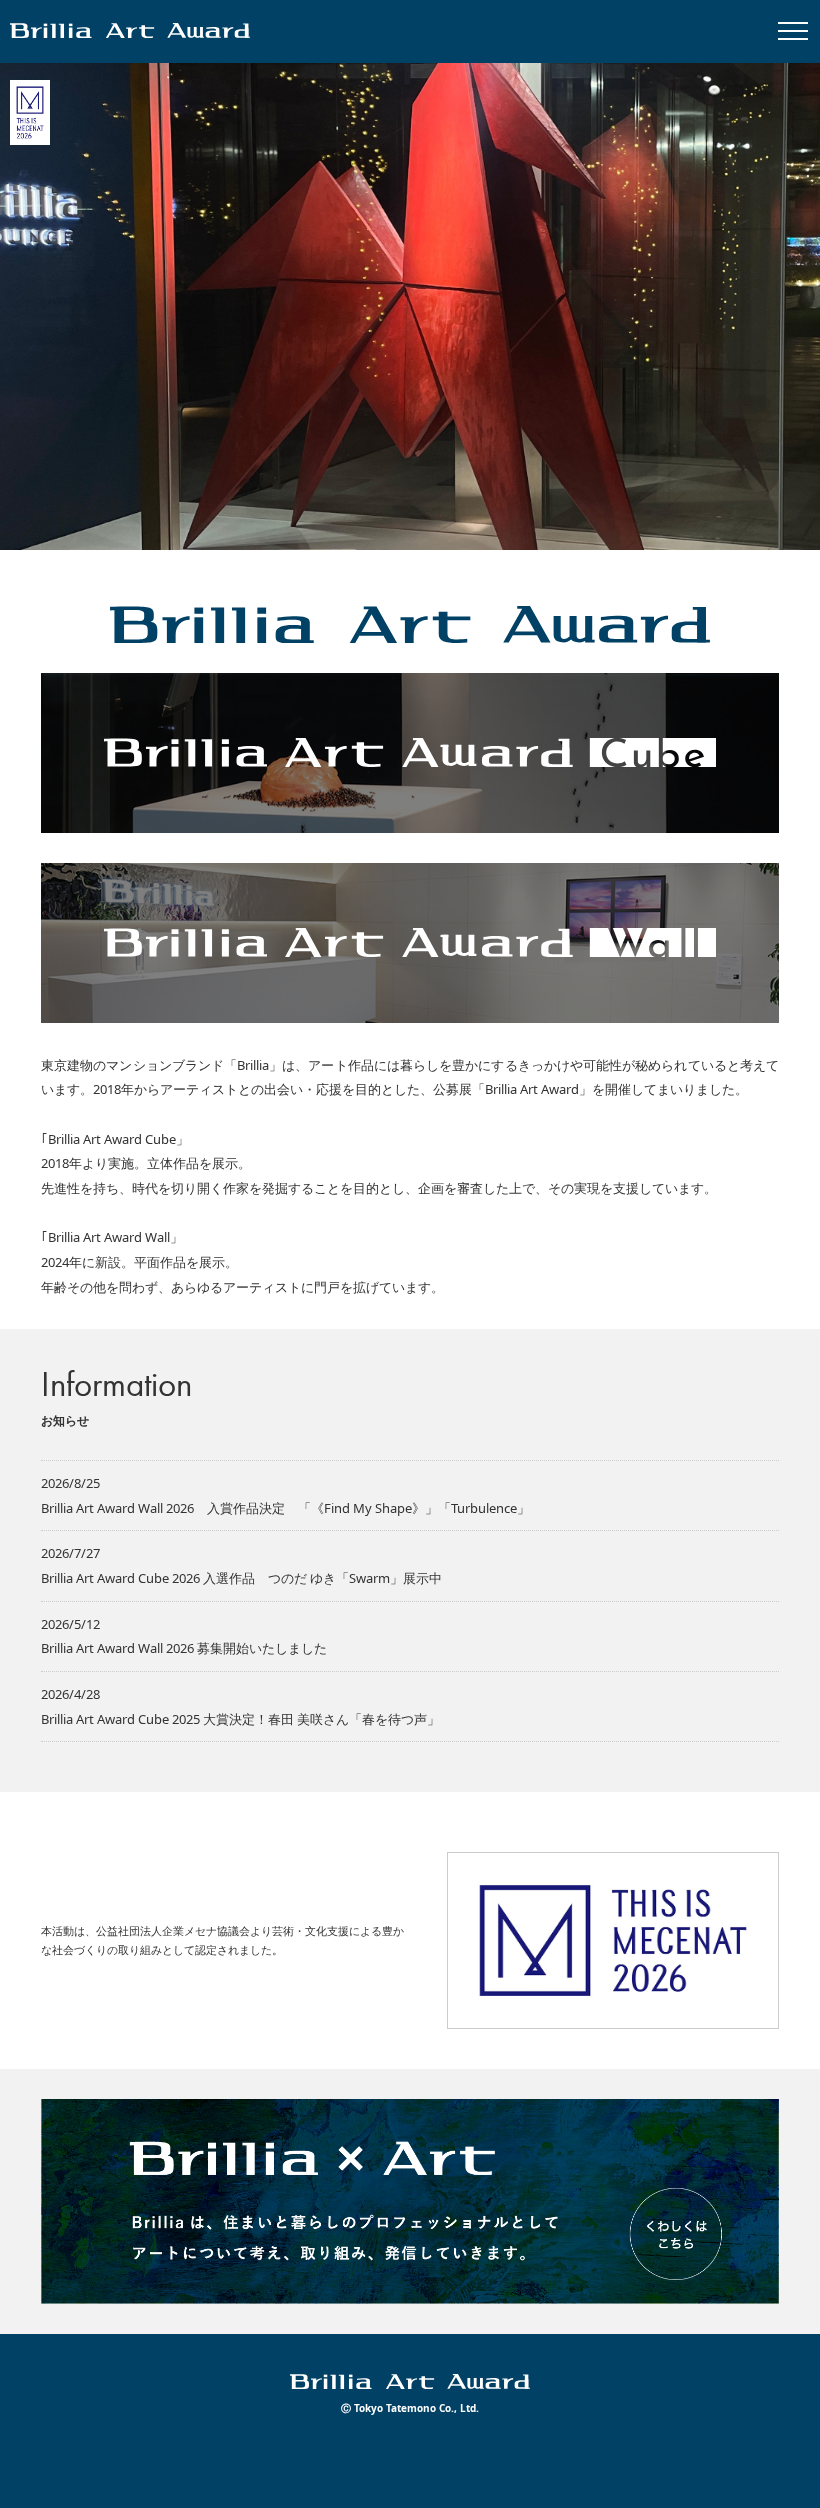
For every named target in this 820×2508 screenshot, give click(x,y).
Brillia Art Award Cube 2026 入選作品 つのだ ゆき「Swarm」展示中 (241, 1578)
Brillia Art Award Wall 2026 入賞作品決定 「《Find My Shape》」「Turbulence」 (285, 1508)
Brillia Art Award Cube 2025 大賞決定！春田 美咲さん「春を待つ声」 (240, 1719)
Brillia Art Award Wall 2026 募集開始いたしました (184, 1648)
